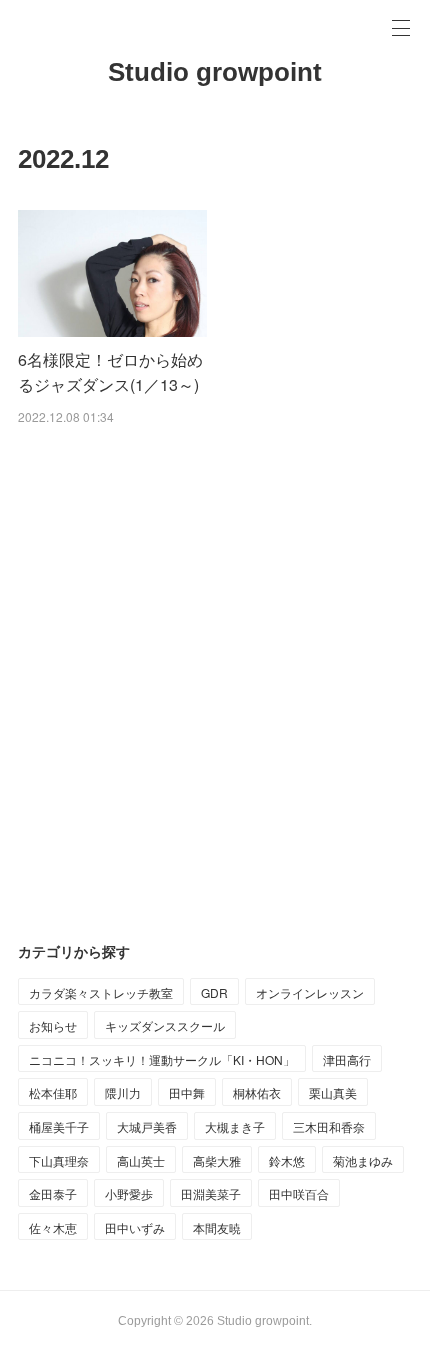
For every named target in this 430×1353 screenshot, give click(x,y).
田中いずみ (135, 1227)
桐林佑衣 (257, 1092)
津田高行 (347, 1059)
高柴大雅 (217, 1160)
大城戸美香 (147, 1126)
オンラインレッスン (310, 992)
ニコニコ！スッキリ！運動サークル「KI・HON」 (162, 1059)
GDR (214, 992)
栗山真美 (333, 1092)
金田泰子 (53, 1193)
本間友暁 (217, 1227)
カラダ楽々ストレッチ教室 (101, 992)
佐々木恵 (53, 1227)
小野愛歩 (129, 1193)
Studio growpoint (215, 72)
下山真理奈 (59, 1160)
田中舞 (187, 1092)
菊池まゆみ (363, 1160)
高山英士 (141, 1160)
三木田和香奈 (329, 1126)
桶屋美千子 (59, 1126)
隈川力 (123, 1092)
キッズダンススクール (165, 1025)
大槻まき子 (235, 1126)
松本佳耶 (53, 1092)
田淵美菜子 (211, 1193)
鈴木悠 (287, 1160)
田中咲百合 (299, 1193)
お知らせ (53, 1025)
